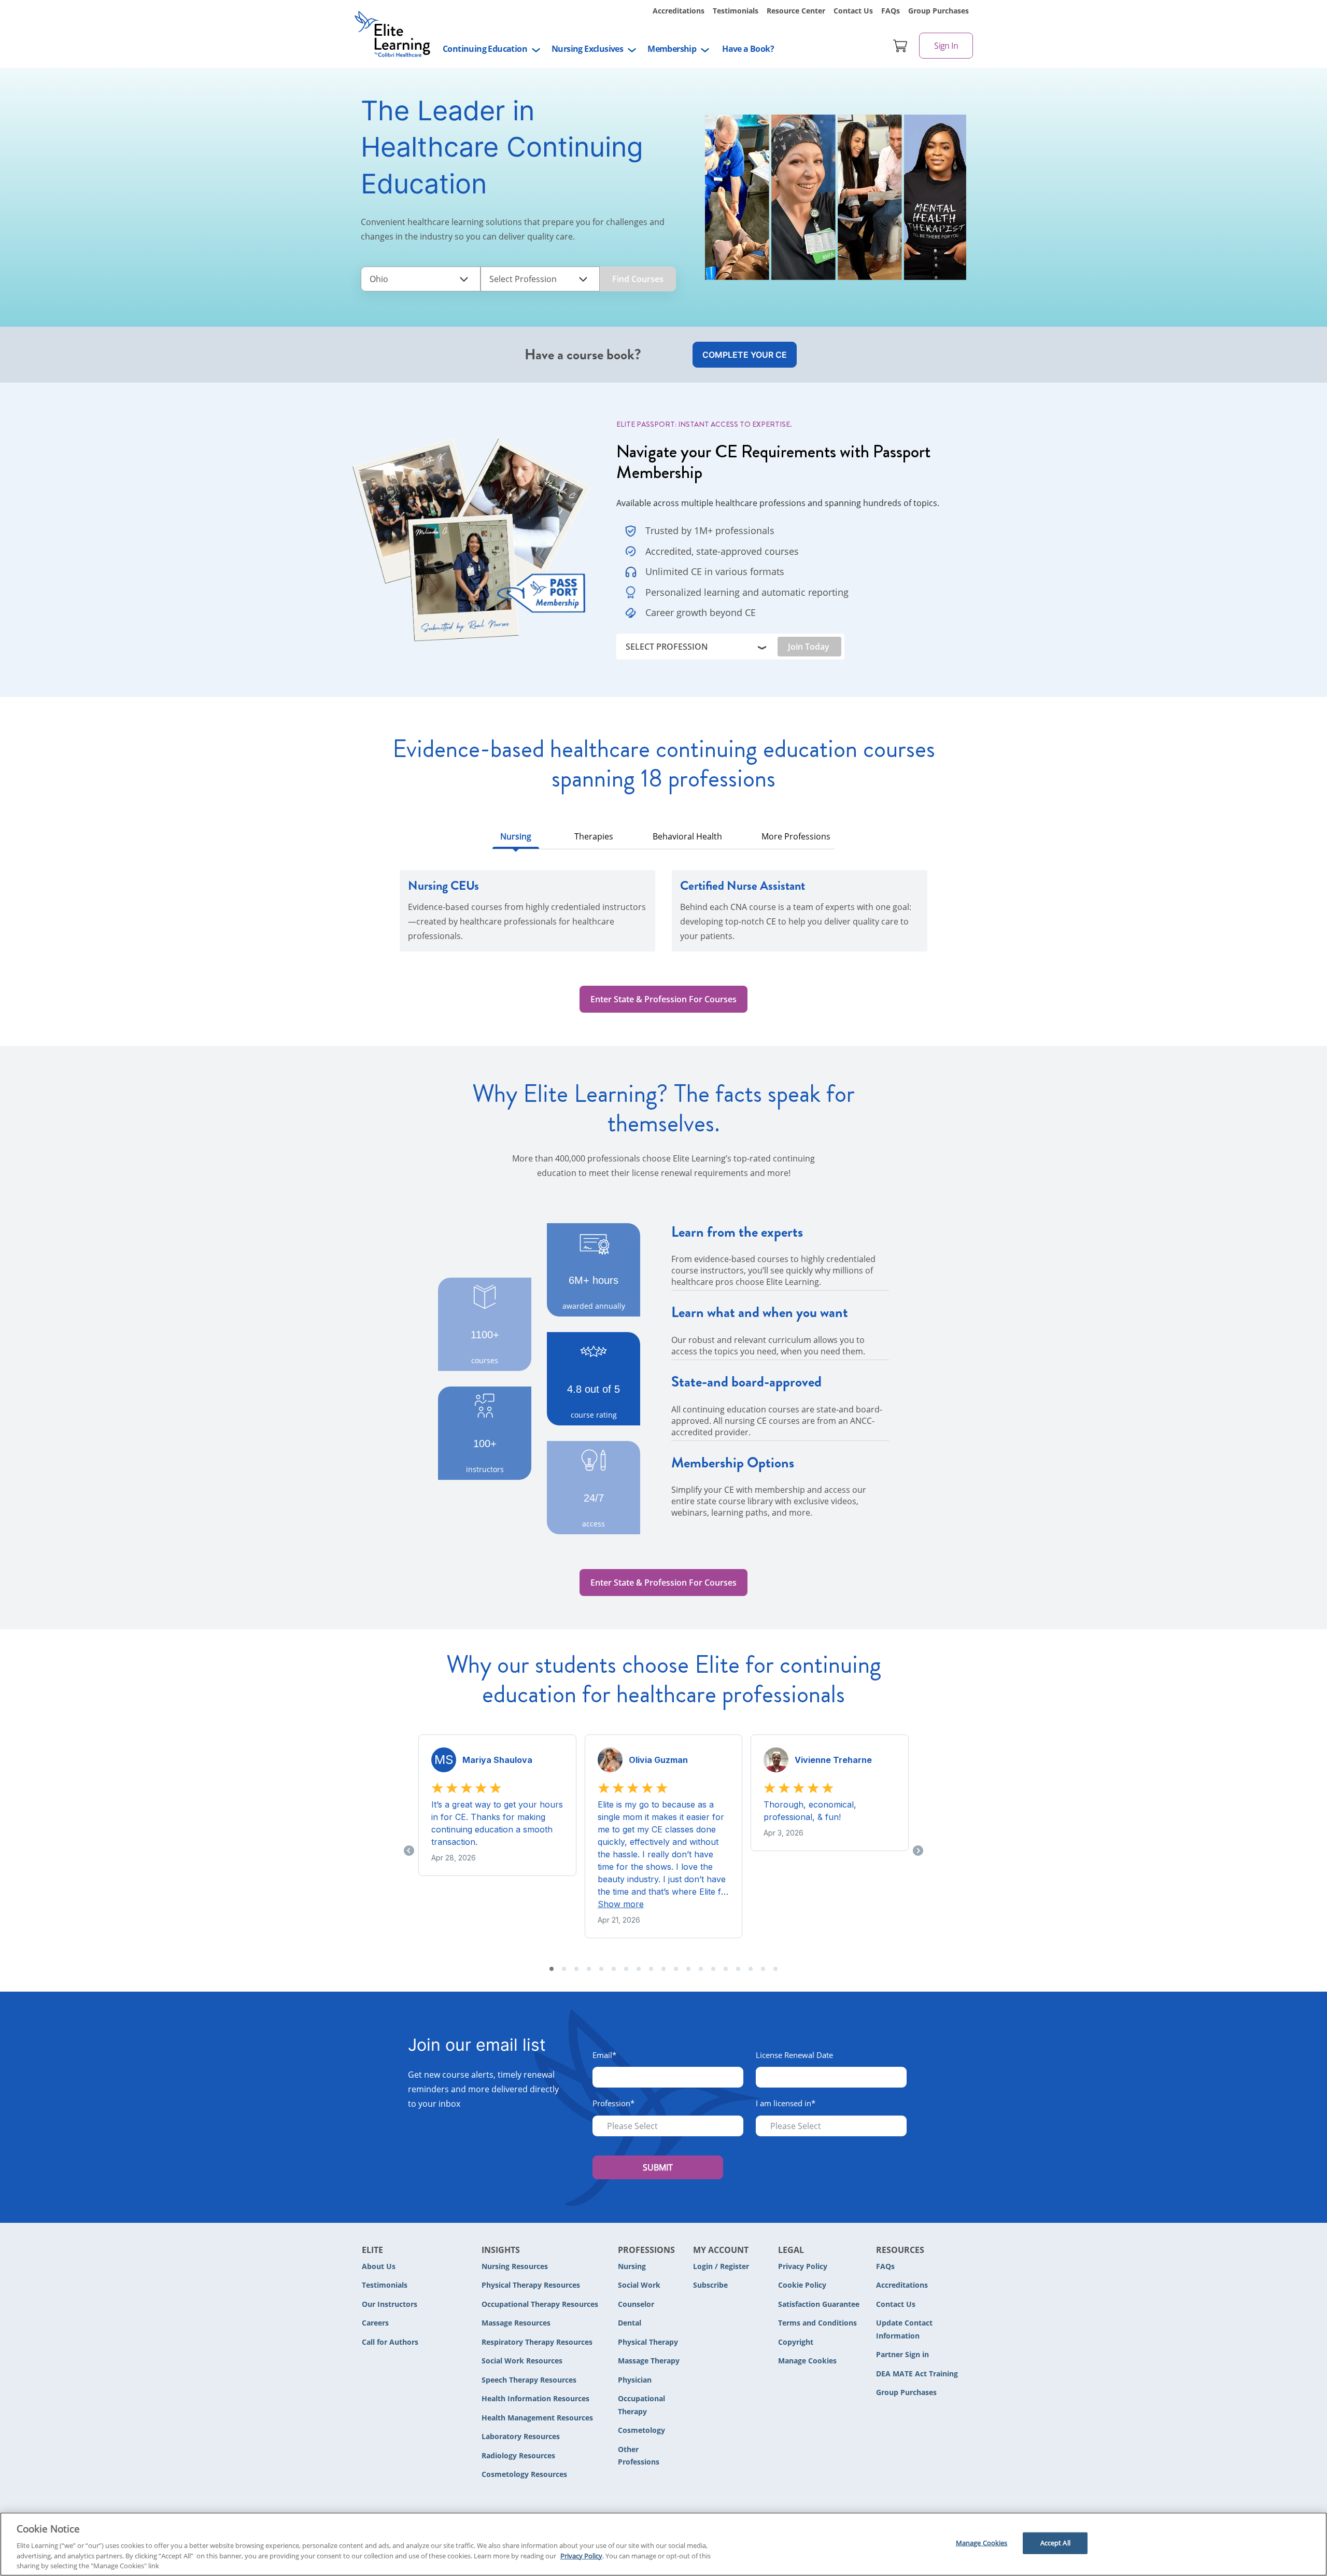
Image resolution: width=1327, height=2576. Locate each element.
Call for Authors (390, 2342)
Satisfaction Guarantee (819, 2304)
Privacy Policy (803, 2266)
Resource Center (796, 11)
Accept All (1055, 2543)
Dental (630, 2323)
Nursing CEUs (443, 886)
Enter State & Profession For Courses (663, 999)
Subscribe (710, 2285)
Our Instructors (390, 2304)
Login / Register (721, 2266)
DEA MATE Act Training (917, 2374)
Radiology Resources (518, 2455)
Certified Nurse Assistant (743, 886)
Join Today (809, 647)
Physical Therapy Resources (531, 2285)
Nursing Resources (515, 2266)
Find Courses (638, 279)
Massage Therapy (649, 2361)
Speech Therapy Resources (529, 2380)
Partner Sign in (902, 2354)
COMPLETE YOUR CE (745, 355)
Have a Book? (748, 49)
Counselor (636, 2304)
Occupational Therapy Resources (540, 2304)
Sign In (946, 46)
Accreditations (679, 11)
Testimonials (736, 11)
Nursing (632, 2266)
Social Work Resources (522, 2361)
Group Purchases (938, 11)
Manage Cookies (807, 2361)
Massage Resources (516, 2323)
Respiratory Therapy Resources (537, 2342)
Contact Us (853, 11)
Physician (635, 2380)
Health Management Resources (537, 2418)
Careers (375, 2323)
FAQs (891, 11)
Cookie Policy (802, 2285)
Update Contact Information (904, 2329)
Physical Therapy (648, 2342)
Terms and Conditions (817, 2323)
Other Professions (639, 2456)
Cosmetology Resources (524, 2474)
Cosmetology (641, 2430)
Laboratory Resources (521, 2436)
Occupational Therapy (641, 2405)
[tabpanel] (663, 917)
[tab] (516, 839)
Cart (900, 46)
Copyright (796, 2342)
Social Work (639, 2285)
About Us (379, 2266)
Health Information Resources (535, 2398)
